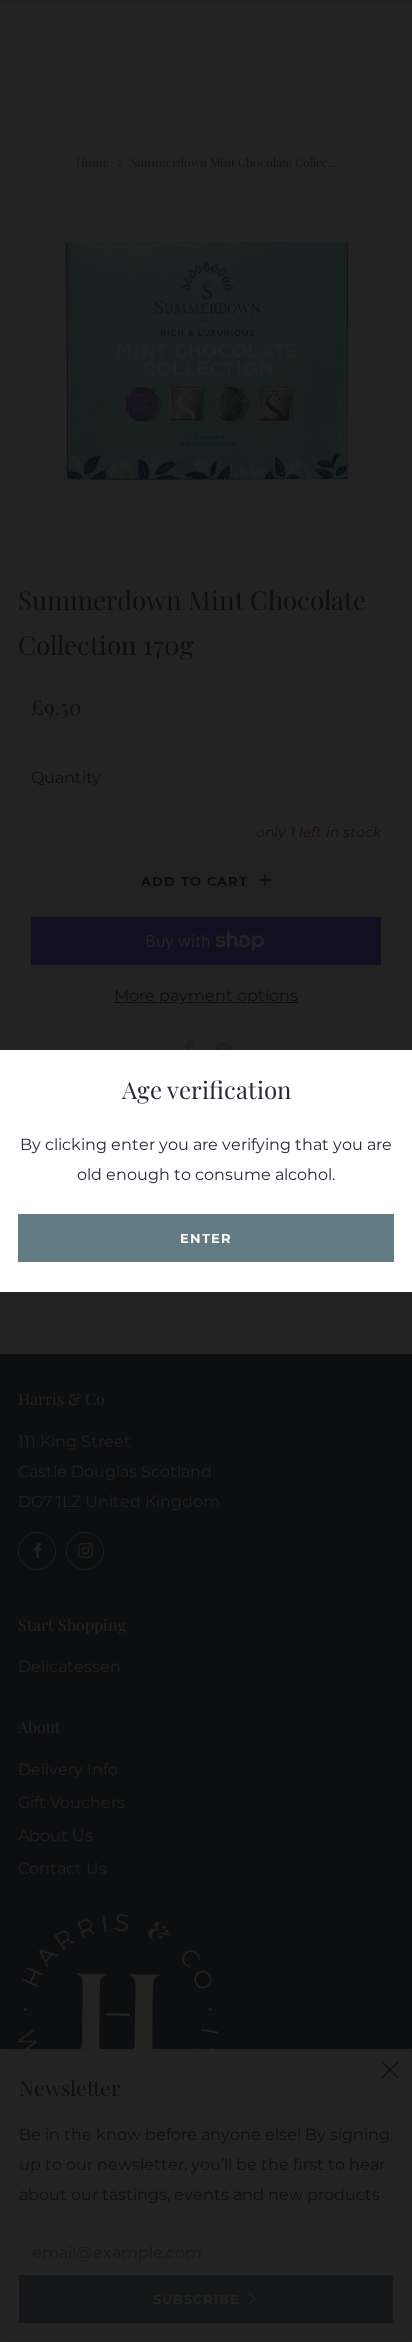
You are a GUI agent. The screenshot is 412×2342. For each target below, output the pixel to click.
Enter (206, 1238)
